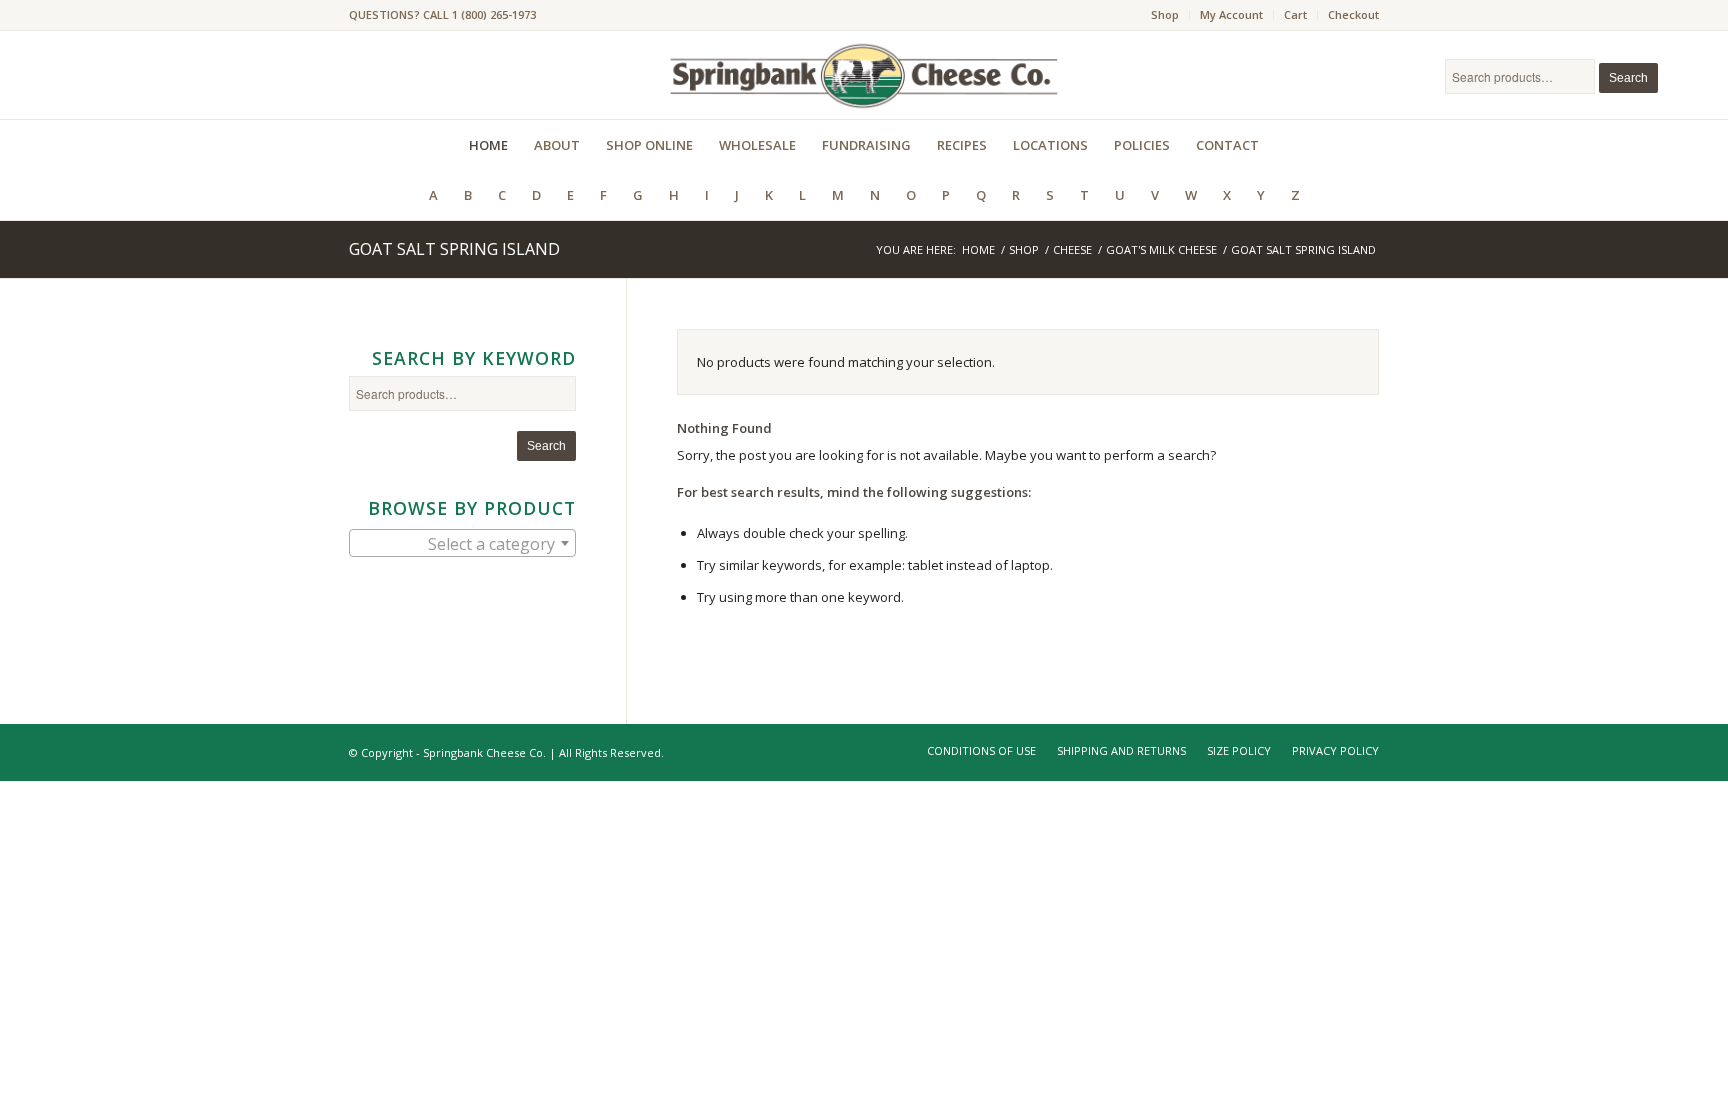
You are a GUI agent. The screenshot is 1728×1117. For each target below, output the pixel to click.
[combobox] (462, 543)
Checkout (1353, 14)
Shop (1165, 14)
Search (1628, 78)
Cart (1295, 14)
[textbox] (462, 544)
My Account (1231, 14)
